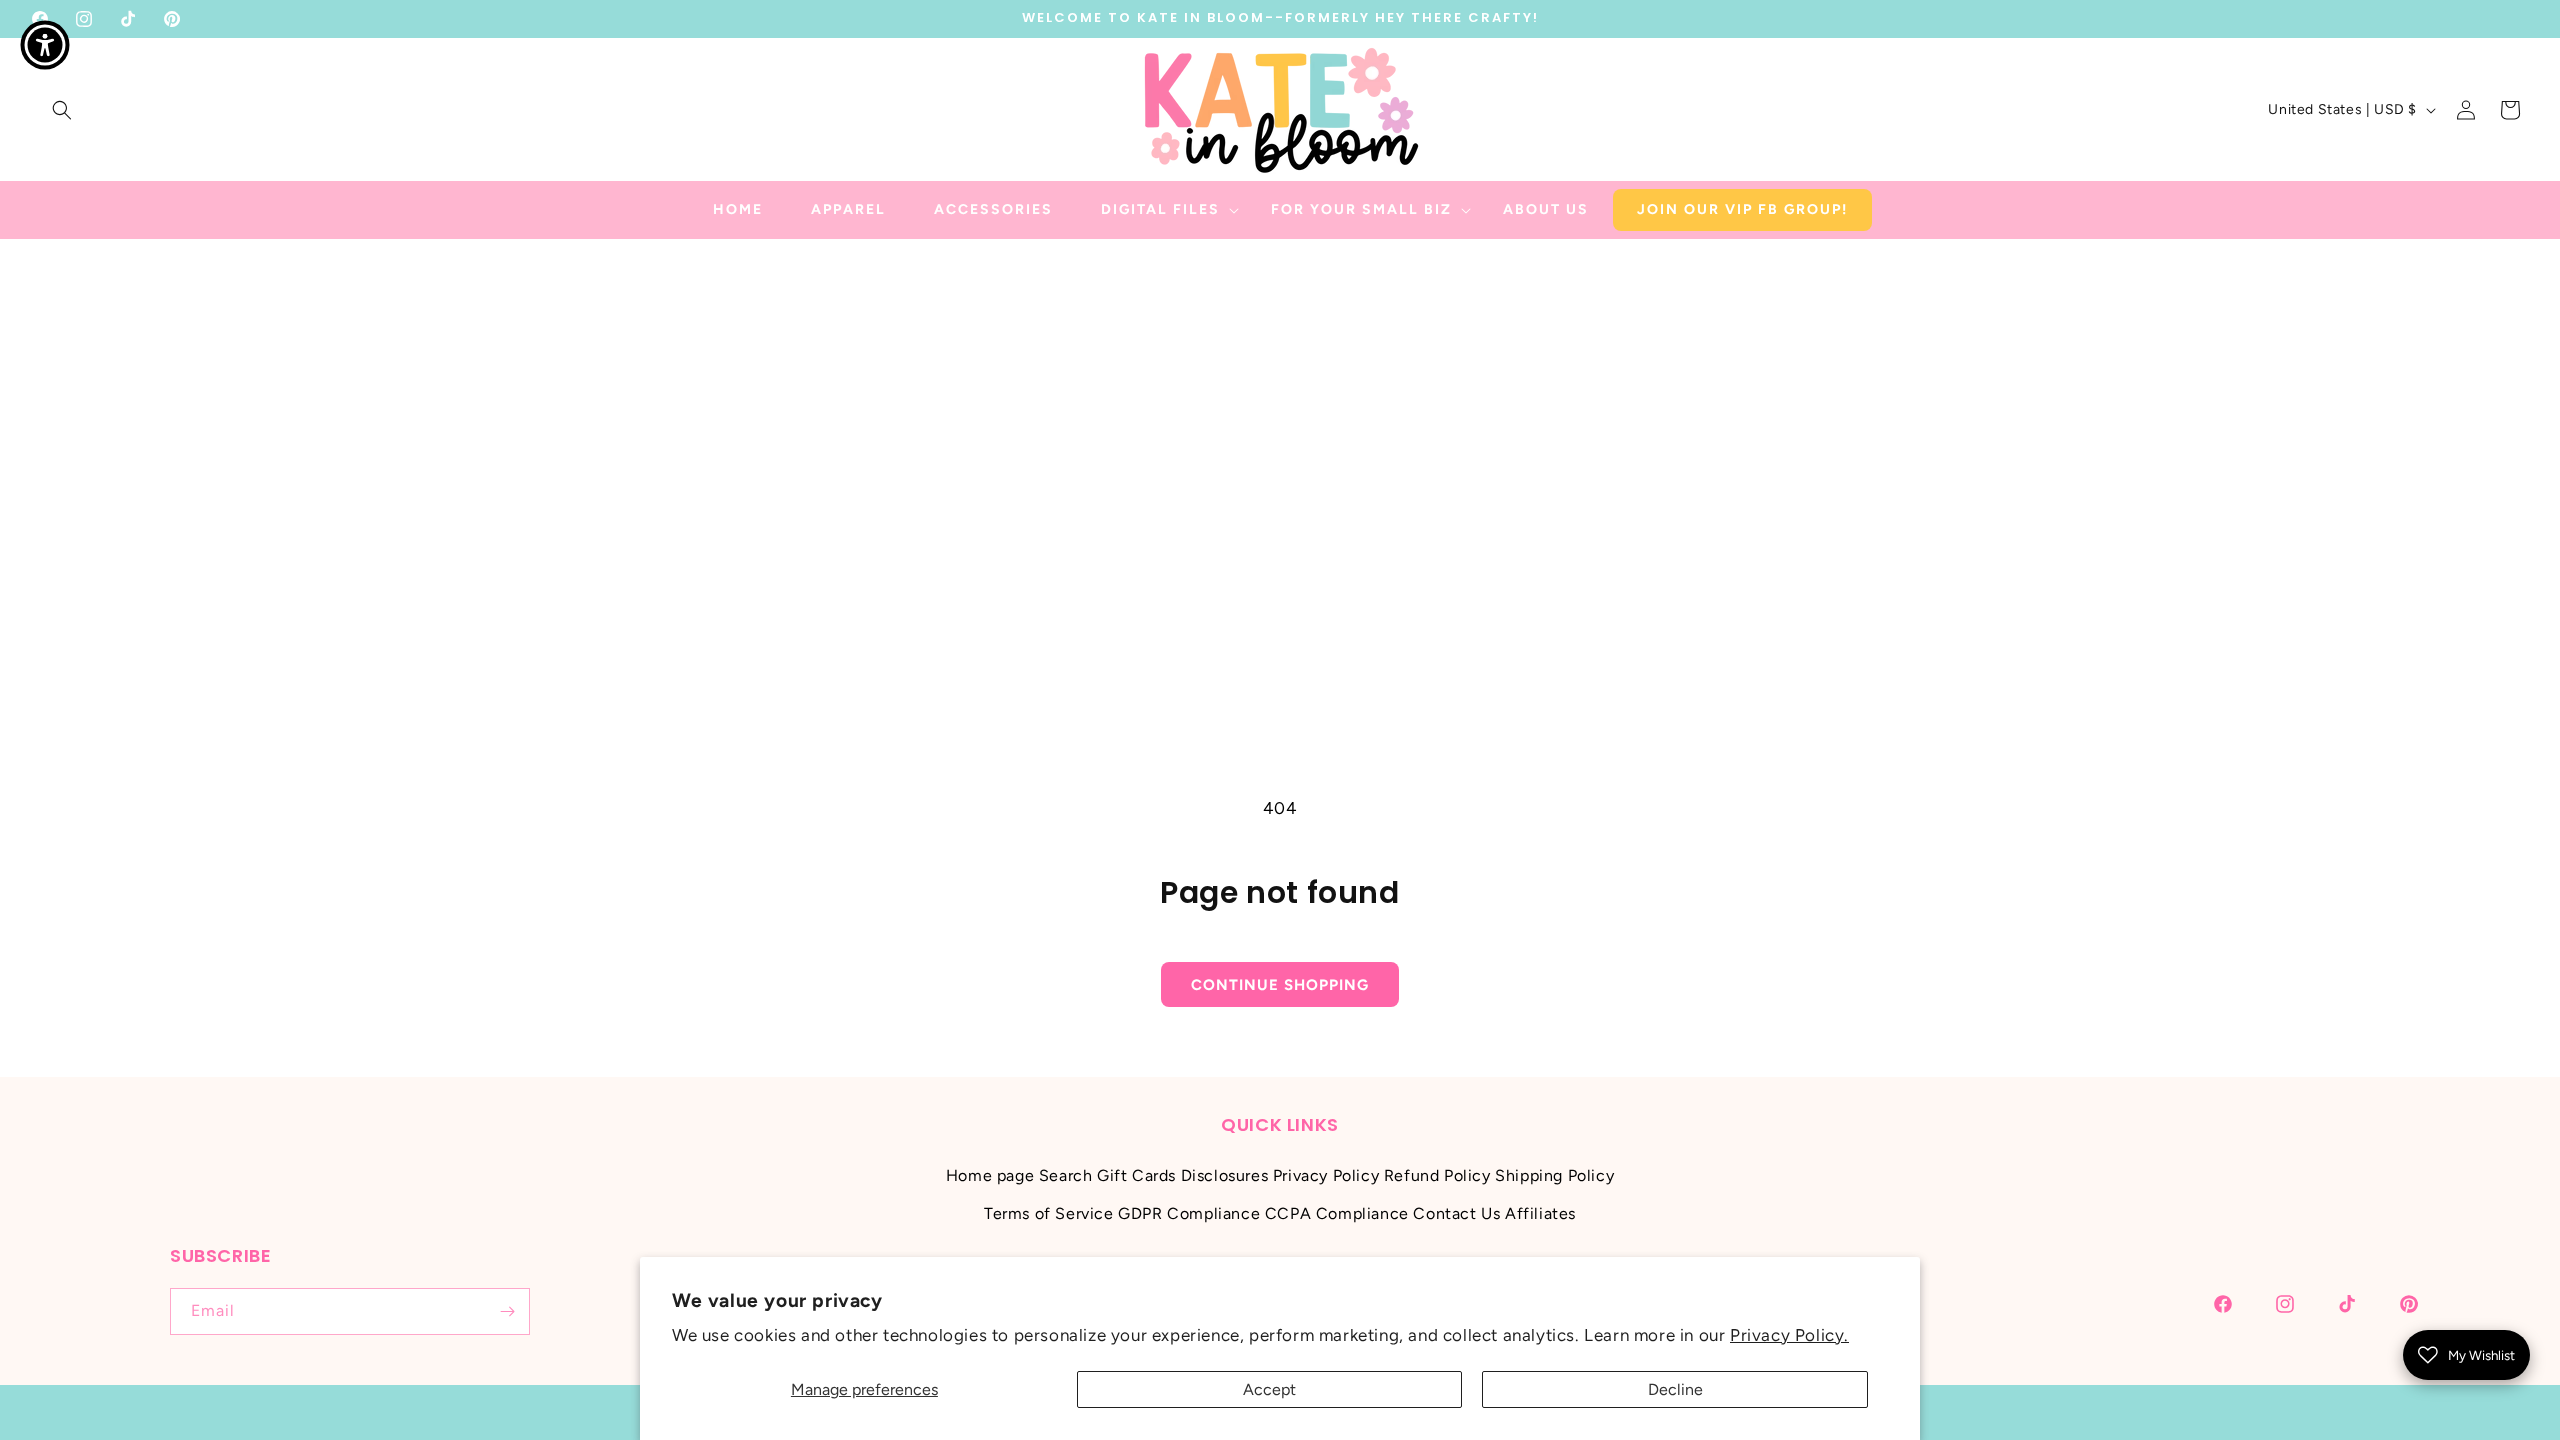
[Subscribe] (507, 1311)
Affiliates (1540, 1213)
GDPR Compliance (1189, 1213)
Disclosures (1225, 1175)
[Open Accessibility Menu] (45, 45)
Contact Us (1456, 1213)
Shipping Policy (1554, 1175)
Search (1066, 1175)
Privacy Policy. (1789, 1335)
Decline (1675, 1389)
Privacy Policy (1326, 1175)
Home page (990, 1175)
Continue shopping (1280, 985)
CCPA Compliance (1337, 1213)
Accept (1269, 1389)
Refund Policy (1437, 1175)
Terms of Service (1049, 1213)
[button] (62, 110)
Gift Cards (1136, 1175)
